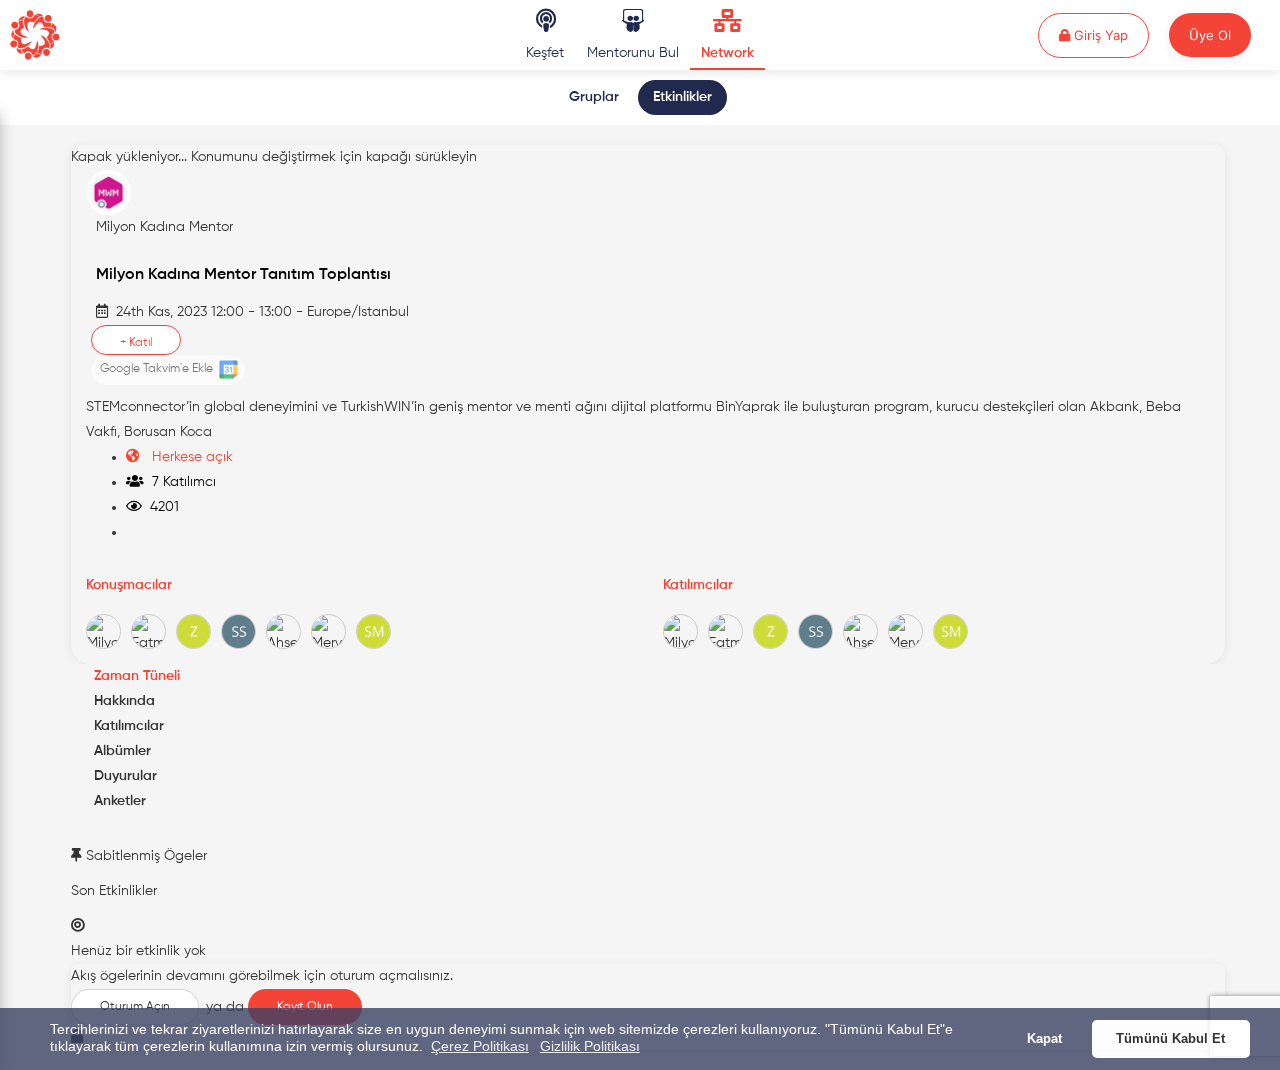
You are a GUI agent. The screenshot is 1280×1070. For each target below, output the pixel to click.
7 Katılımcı (180, 482)
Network (727, 53)
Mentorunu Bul (633, 53)
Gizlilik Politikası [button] (590, 1046)
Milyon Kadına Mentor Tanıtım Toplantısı (243, 275)
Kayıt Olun (305, 1007)
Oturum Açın (135, 1007)
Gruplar (594, 97)
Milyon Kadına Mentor (164, 227)
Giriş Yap (1109, 34)
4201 (160, 507)
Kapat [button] (1044, 1039)
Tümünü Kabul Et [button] (1170, 1039)
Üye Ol (1210, 35)
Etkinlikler (682, 97)
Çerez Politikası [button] (480, 1046)
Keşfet (545, 53)
